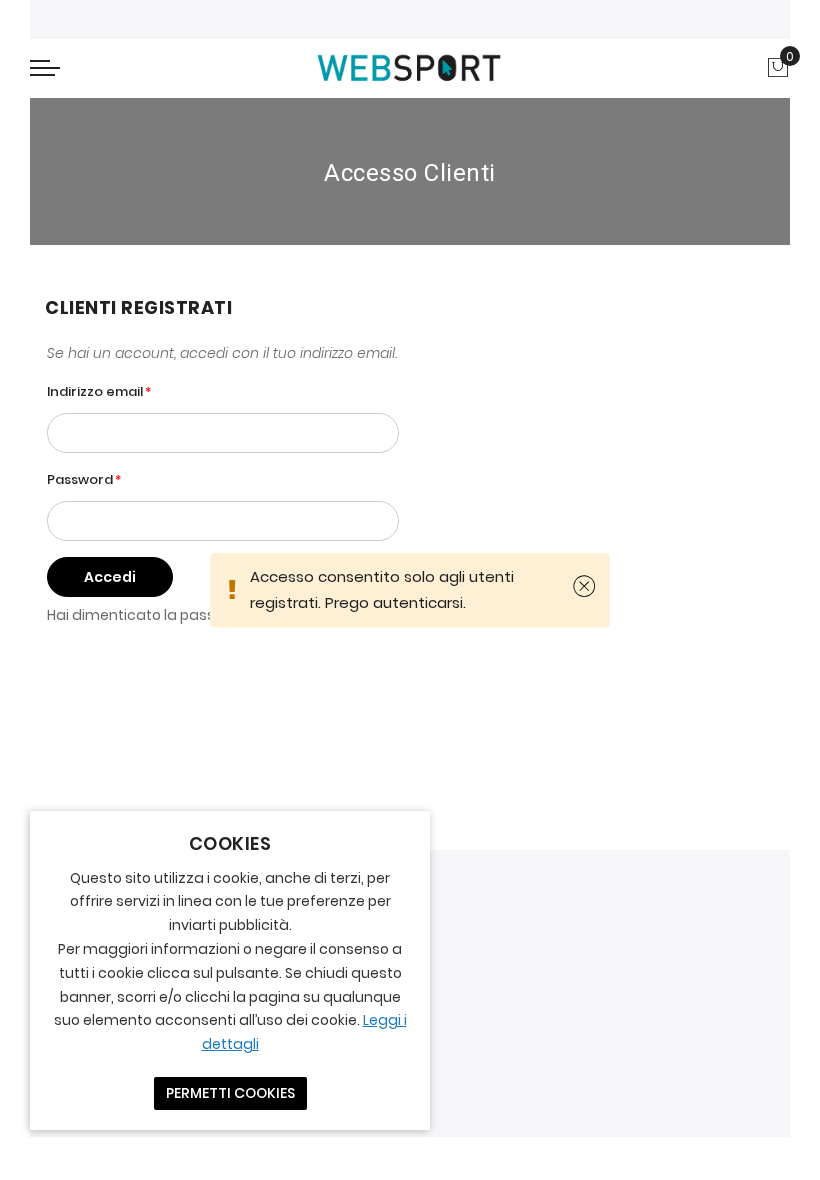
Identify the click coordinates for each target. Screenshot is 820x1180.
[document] (230, 970)
